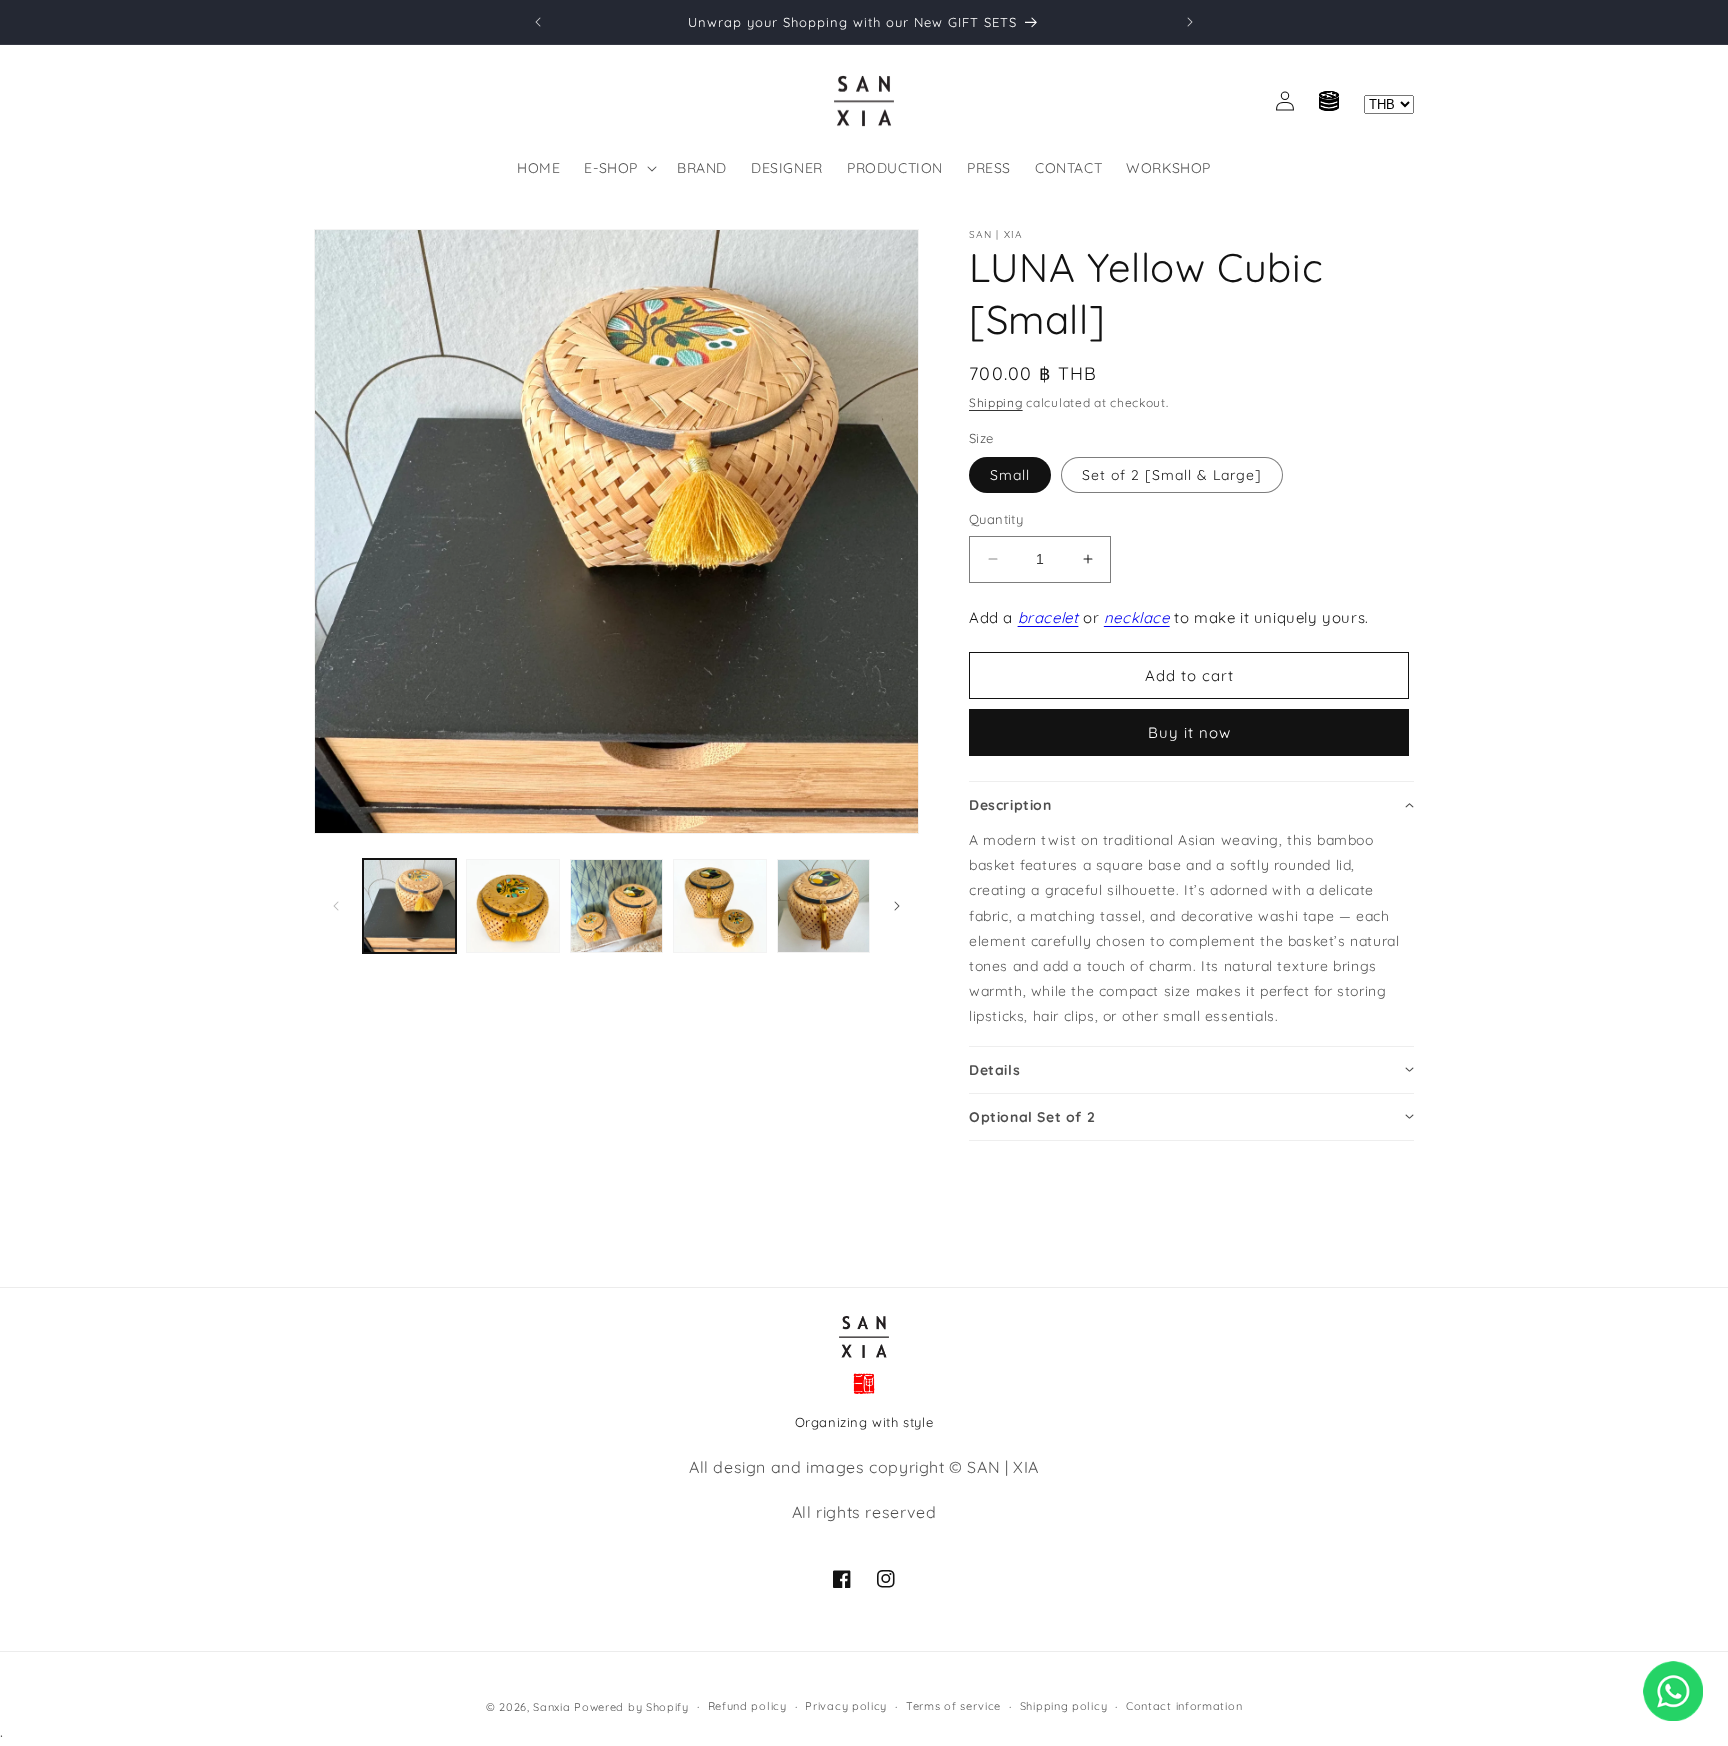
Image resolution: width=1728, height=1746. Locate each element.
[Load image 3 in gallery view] (616, 905)
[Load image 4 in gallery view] (719, 905)
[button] (618, 168)
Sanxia (551, 1707)
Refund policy (747, 1707)
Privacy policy (846, 1707)
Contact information (1184, 1707)
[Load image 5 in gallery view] (823, 905)
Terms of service (953, 1707)
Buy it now (1189, 732)
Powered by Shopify (631, 1707)
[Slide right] (897, 906)
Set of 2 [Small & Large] (1172, 475)
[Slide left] (336, 906)
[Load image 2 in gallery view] (512, 905)
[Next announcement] (1190, 22)
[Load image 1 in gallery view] (409, 905)
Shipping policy (1064, 1707)
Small (1010, 475)
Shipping (996, 402)
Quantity (996, 519)
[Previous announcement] (538, 22)
